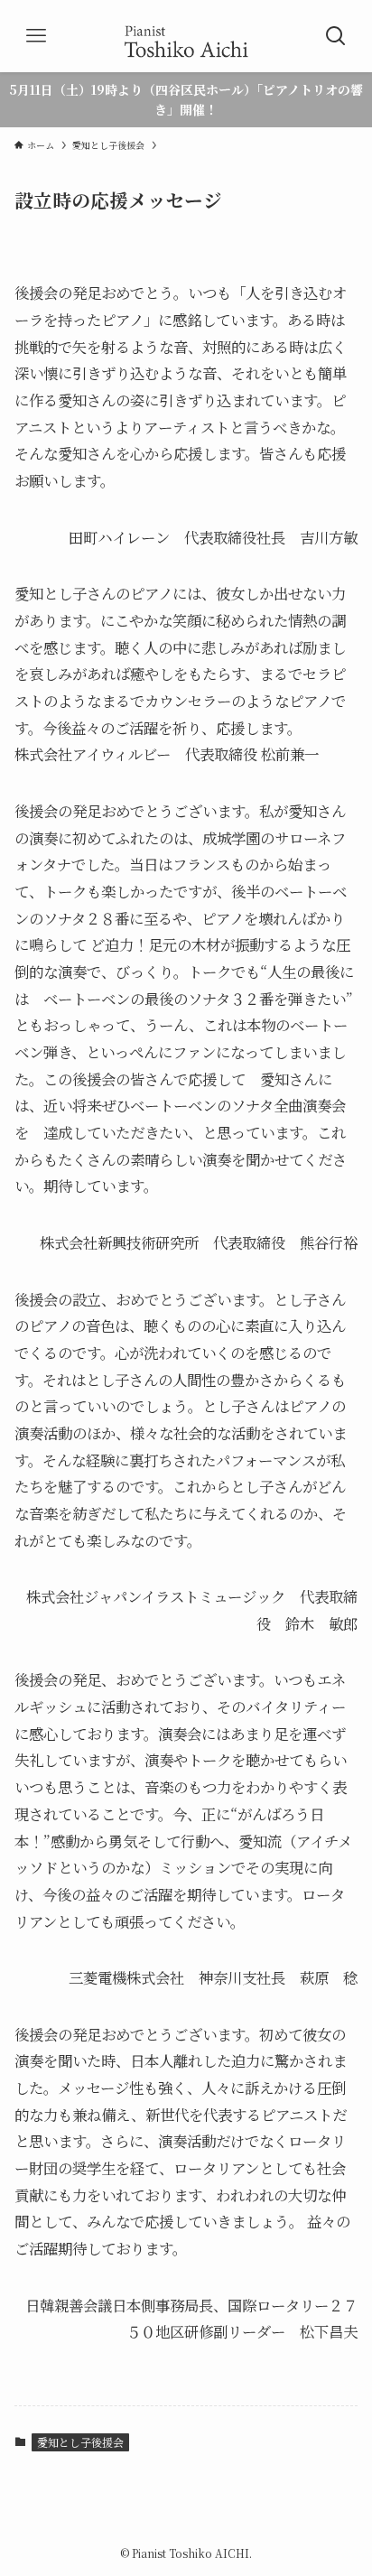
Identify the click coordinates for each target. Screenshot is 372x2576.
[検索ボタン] (336, 36)
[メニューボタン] (36, 36)
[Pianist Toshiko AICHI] (186, 36)
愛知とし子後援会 (80, 2442)
